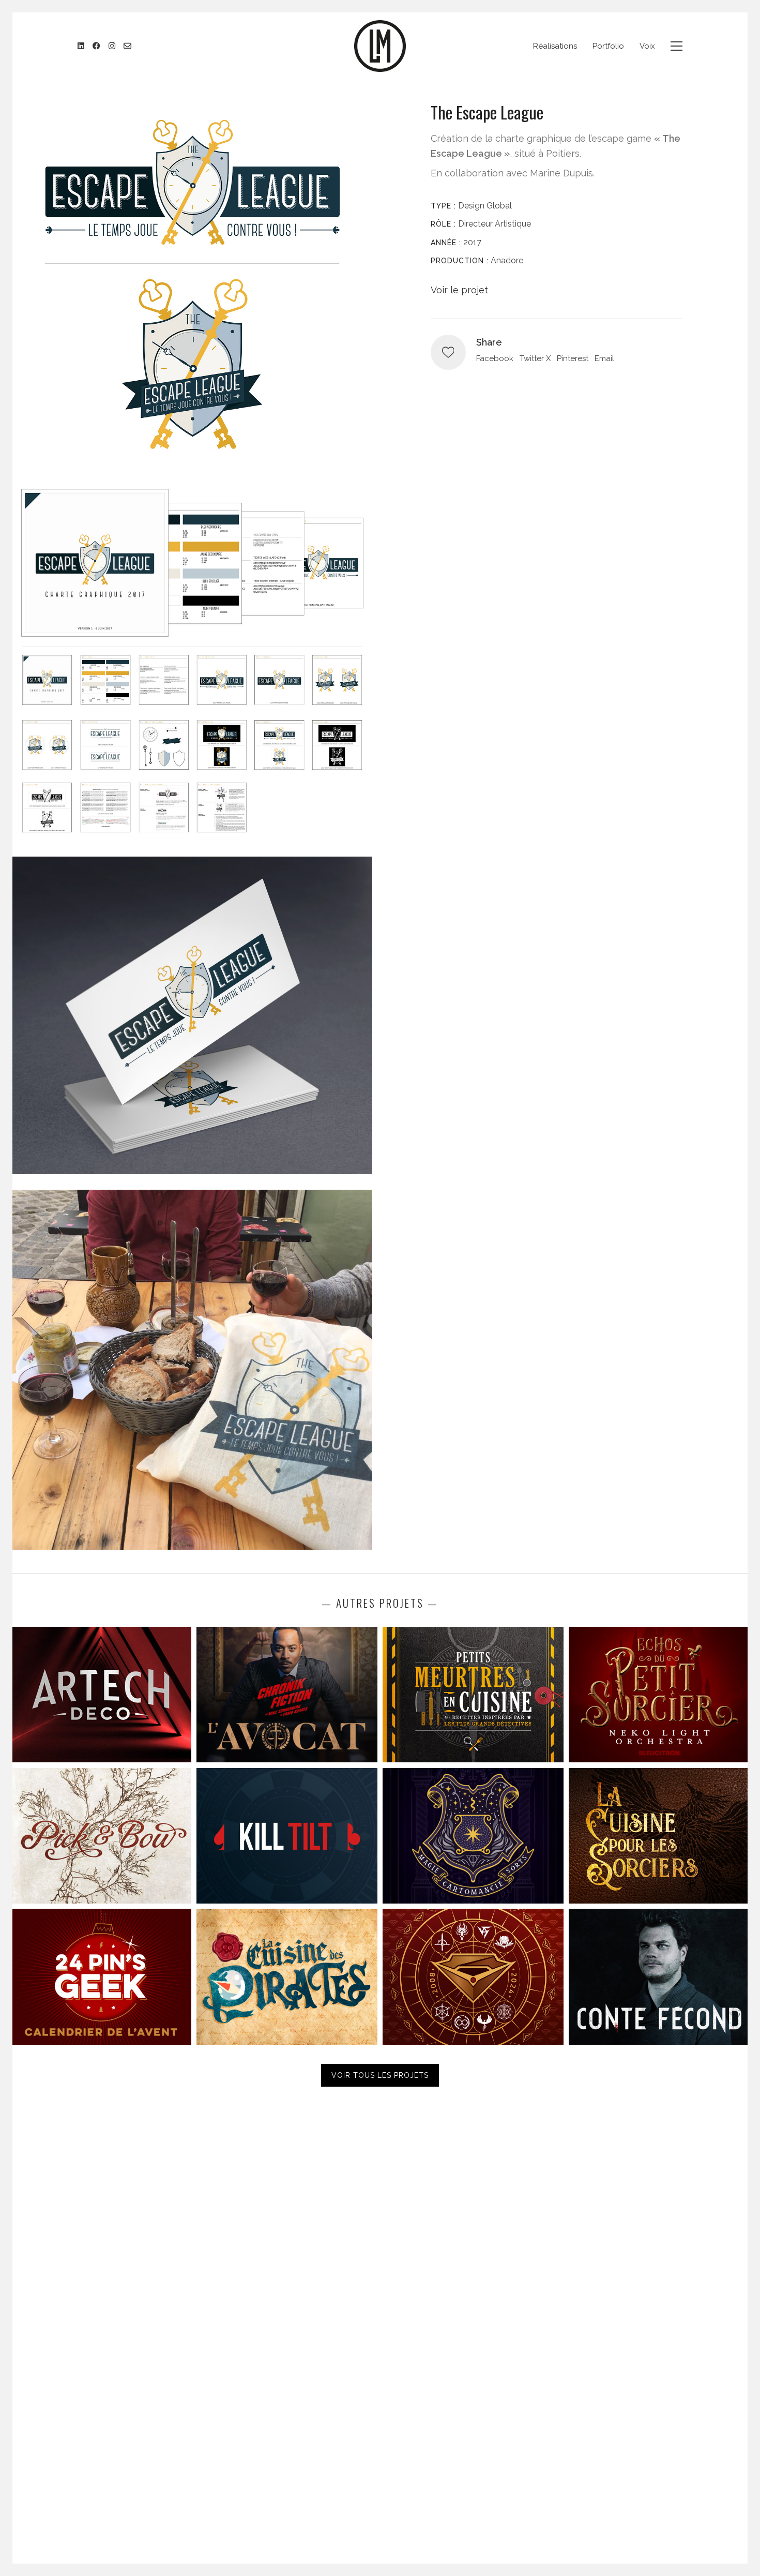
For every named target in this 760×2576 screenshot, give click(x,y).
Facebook (495, 358)
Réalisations (555, 46)
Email (604, 358)
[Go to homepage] (380, 46)
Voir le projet (459, 290)
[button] (677, 46)
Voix (647, 46)
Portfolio (608, 46)
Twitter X (535, 358)
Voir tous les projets (380, 2075)
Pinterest (573, 358)
